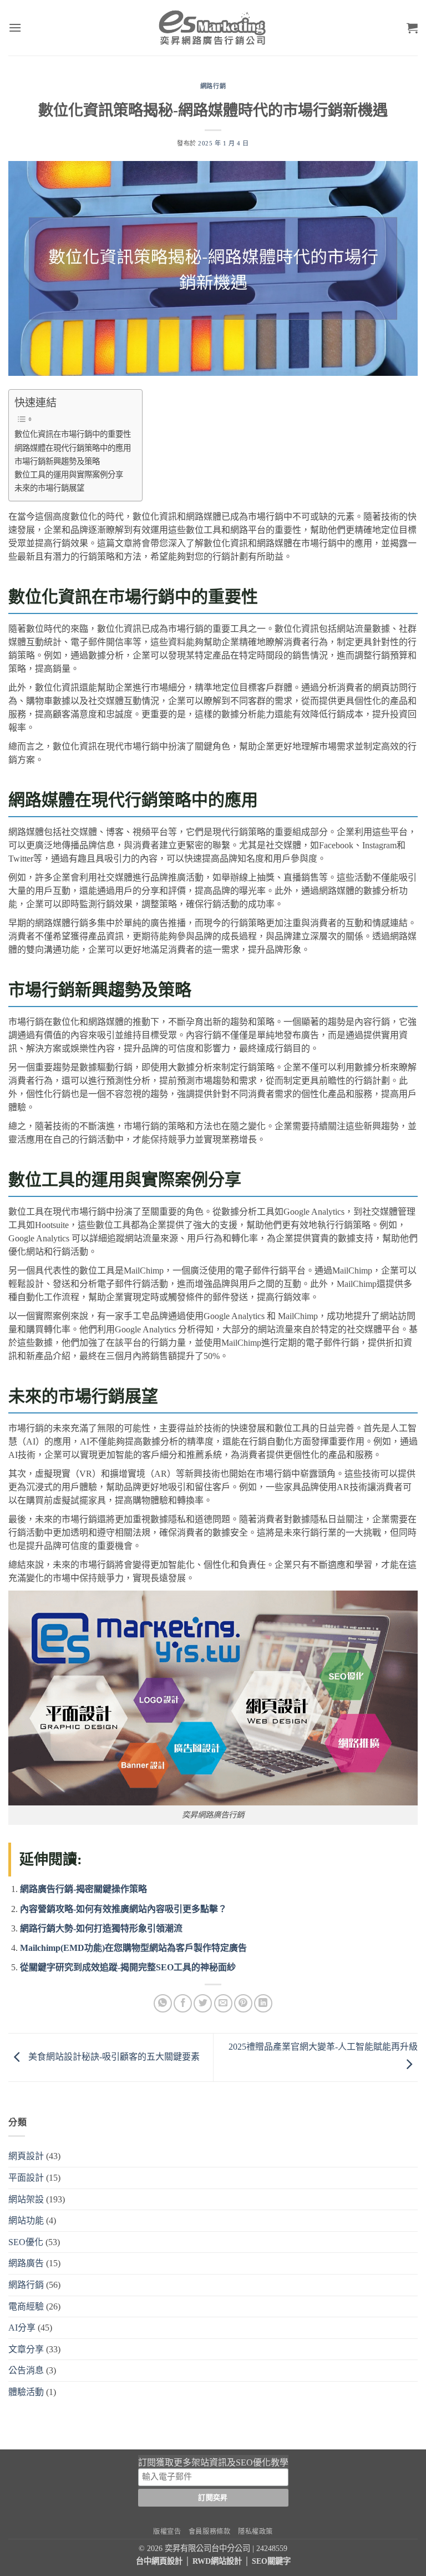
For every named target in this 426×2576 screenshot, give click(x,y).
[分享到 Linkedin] (263, 2003)
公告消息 (26, 2370)
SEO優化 (26, 2242)
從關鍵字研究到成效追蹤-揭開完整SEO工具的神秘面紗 (128, 1967)
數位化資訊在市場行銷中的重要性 (73, 434)
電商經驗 (26, 2306)
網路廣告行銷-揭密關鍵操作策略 (83, 1889)
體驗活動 (26, 2392)
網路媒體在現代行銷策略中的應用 (73, 448)
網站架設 (26, 2199)
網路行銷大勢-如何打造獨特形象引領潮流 (101, 1928)
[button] (15, 27)
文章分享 (26, 2349)
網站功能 (26, 2220)
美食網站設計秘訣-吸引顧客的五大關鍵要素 (113, 2057)
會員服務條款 (210, 2532)
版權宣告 (167, 2532)
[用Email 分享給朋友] (223, 2003)
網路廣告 (26, 2263)
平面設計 (26, 2178)
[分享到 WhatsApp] (163, 2003)
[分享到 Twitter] (203, 2003)
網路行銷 (213, 86)
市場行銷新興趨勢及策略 (57, 461)
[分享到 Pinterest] (243, 2003)
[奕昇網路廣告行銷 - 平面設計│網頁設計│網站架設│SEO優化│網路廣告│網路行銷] (213, 28)
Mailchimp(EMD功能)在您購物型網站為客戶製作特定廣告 (133, 1948)
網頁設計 (26, 2156)
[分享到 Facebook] (183, 2003)
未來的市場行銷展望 (49, 488)
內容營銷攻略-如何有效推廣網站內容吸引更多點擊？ (123, 1909)
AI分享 (22, 2328)
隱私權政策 (255, 2532)
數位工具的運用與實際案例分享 (69, 475)
